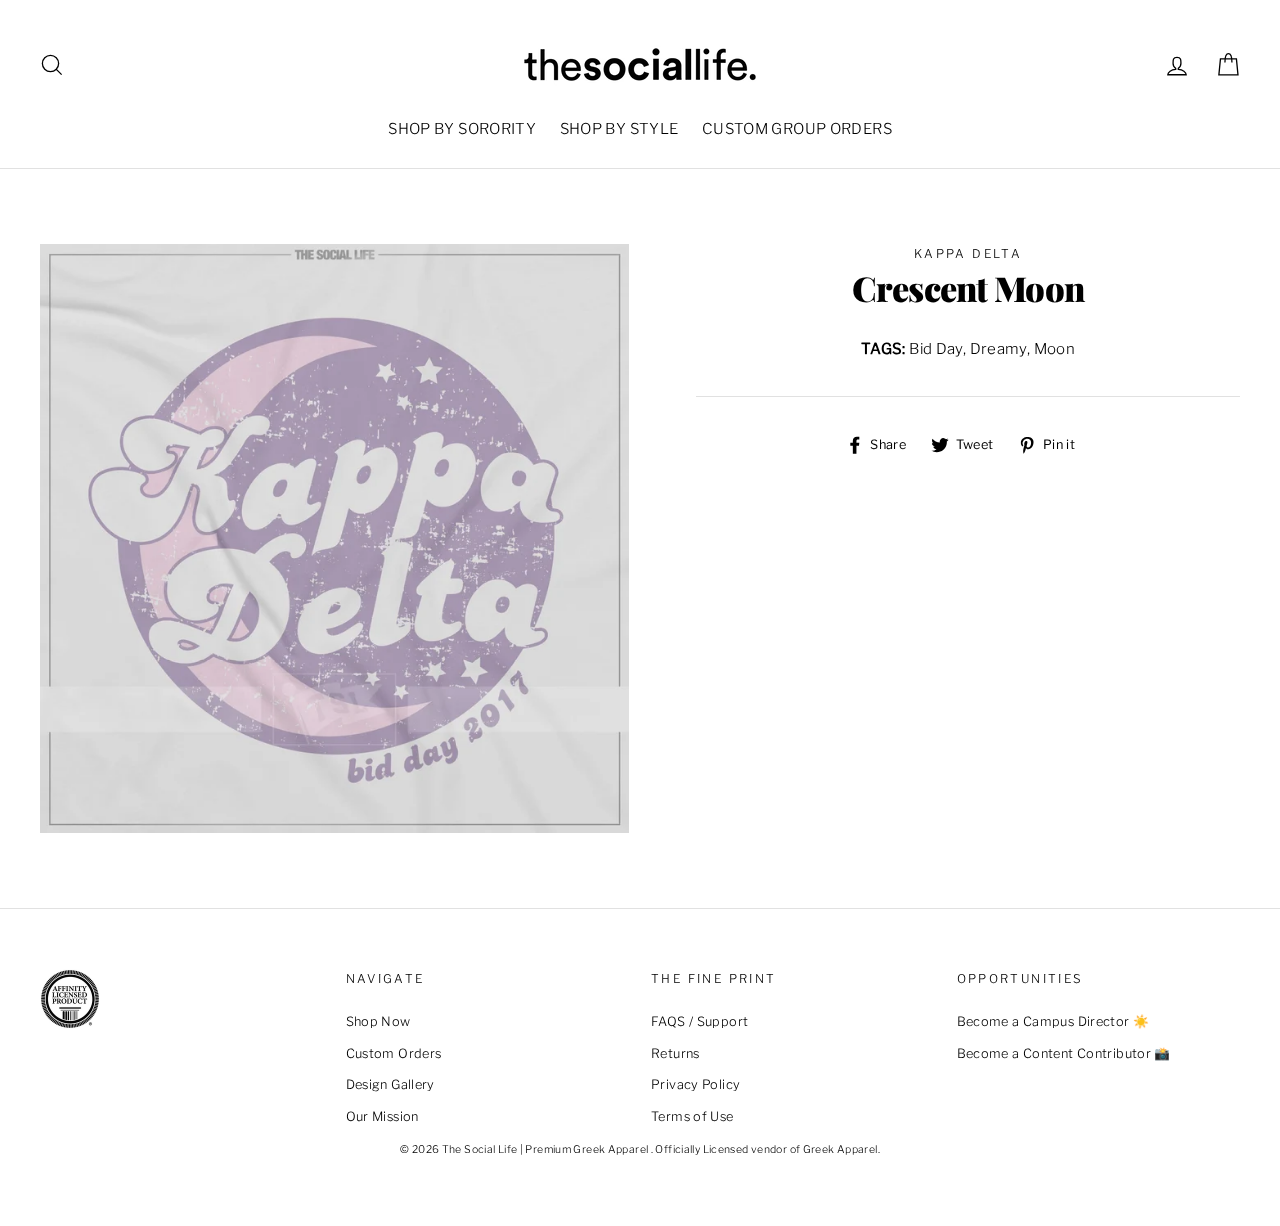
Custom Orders (394, 1053)
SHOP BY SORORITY (462, 129)
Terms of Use (692, 1116)
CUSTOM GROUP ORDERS (797, 129)
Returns (675, 1053)
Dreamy (998, 349)
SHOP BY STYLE (619, 129)
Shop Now (378, 1021)
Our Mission (382, 1116)
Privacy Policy (695, 1084)
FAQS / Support (699, 1021)
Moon (1055, 349)
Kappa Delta (968, 253)
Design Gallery (390, 1084)
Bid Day (936, 349)
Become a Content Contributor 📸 (1064, 1053)
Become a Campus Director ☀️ (1053, 1021)
